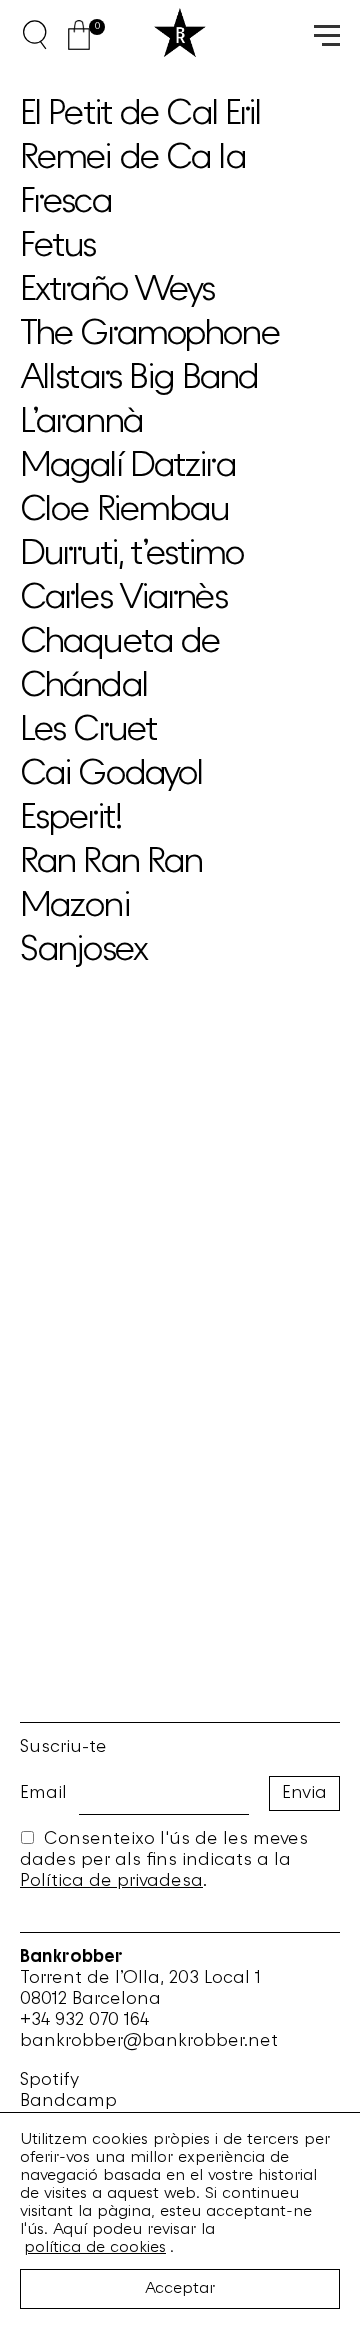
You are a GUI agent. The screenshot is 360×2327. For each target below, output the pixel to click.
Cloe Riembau (124, 511)
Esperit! (70, 819)
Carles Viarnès (123, 599)
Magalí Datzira (127, 467)
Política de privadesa (111, 1881)
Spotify (49, 2080)
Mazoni (74, 907)
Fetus (58, 247)
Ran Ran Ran (111, 863)
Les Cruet (88, 731)
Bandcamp (68, 2101)
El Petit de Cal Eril (140, 115)
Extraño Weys (117, 291)
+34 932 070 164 (84, 2020)
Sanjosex (83, 951)
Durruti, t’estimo (131, 555)
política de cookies (95, 2248)
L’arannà (81, 423)
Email (43, 1793)
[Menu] (325, 34)
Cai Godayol (111, 775)
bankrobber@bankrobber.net (149, 2041)
